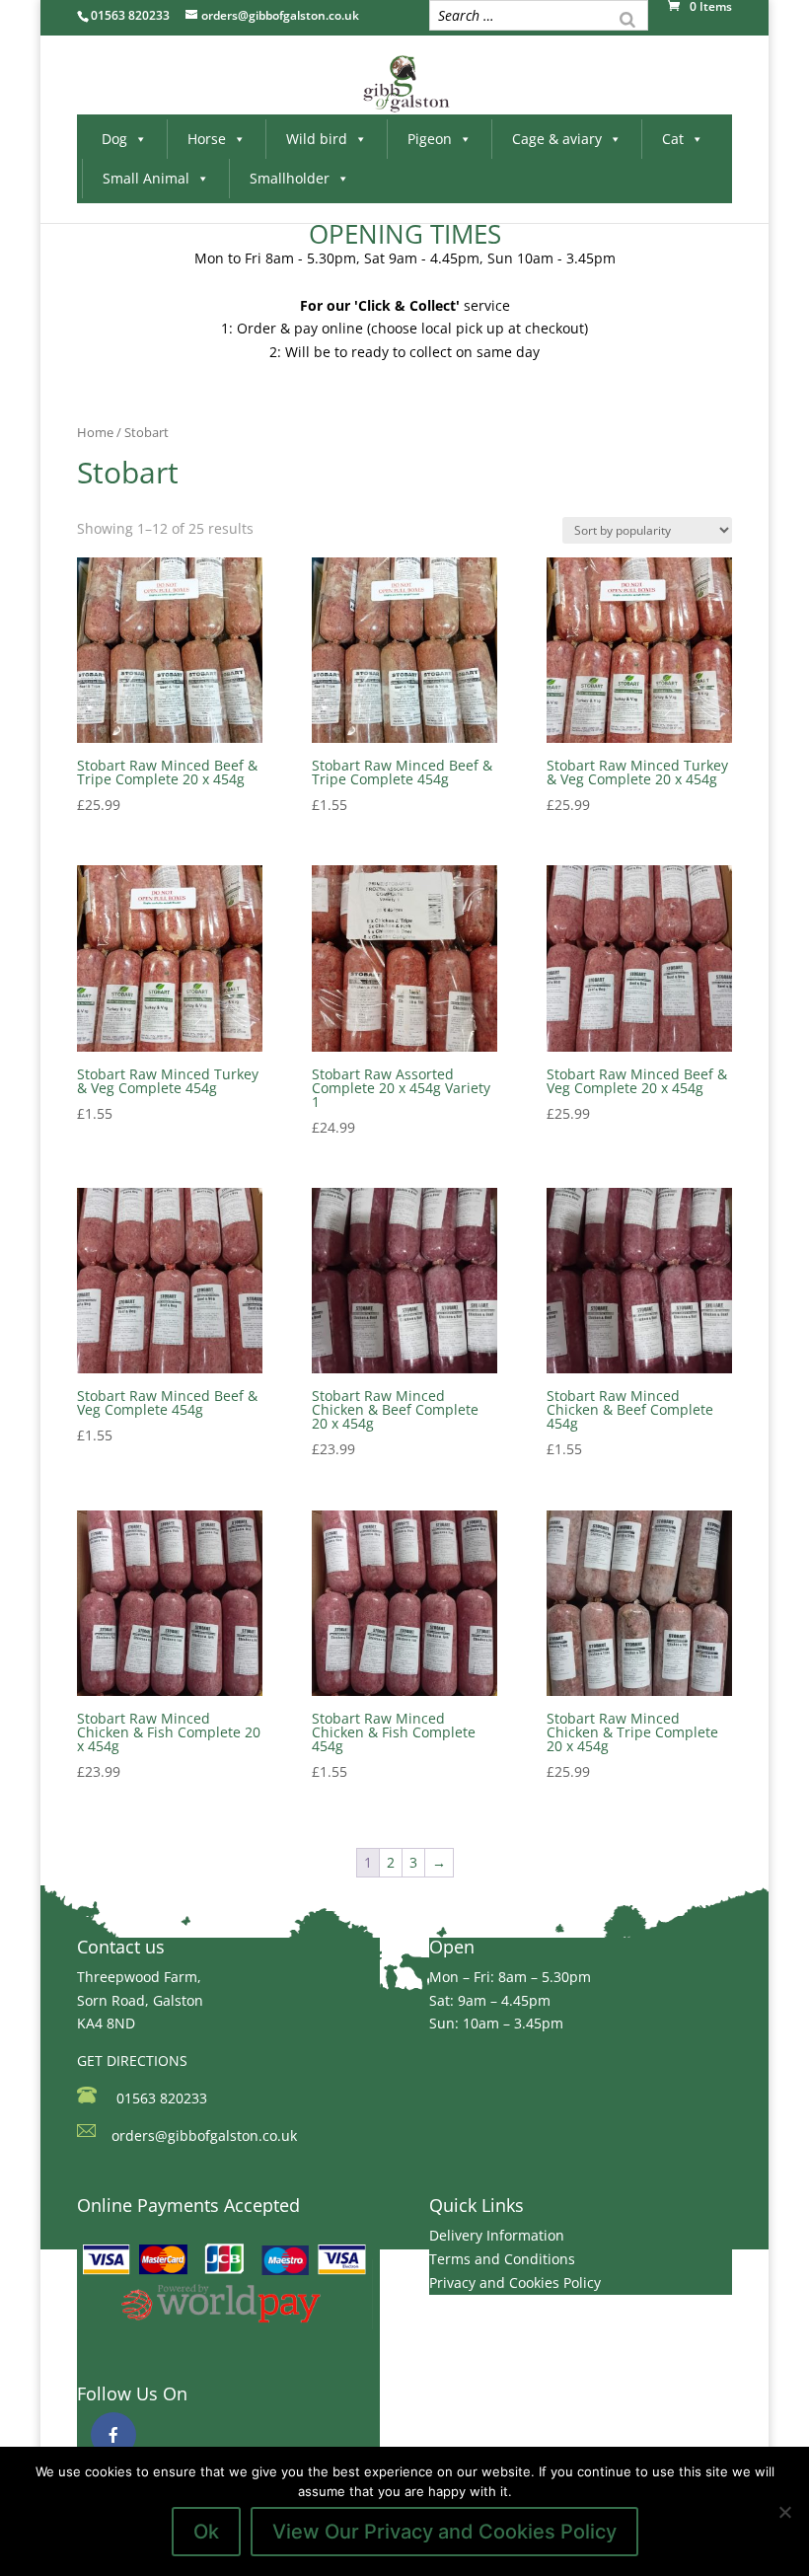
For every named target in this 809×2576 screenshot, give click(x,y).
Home (95, 432)
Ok (206, 2532)
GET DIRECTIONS (132, 2061)
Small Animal (146, 178)
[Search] (627, 18)
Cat (673, 139)
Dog (114, 139)
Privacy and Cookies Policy (515, 2282)
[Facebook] (113, 2435)
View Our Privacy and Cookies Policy (444, 2532)
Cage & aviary (557, 139)
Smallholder (290, 178)
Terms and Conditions (502, 2259)
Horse (207, 139)
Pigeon (430, 139)
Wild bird (317, 139)
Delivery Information (497, 2235)
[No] (784, 2512)
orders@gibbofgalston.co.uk (204, 2135)
